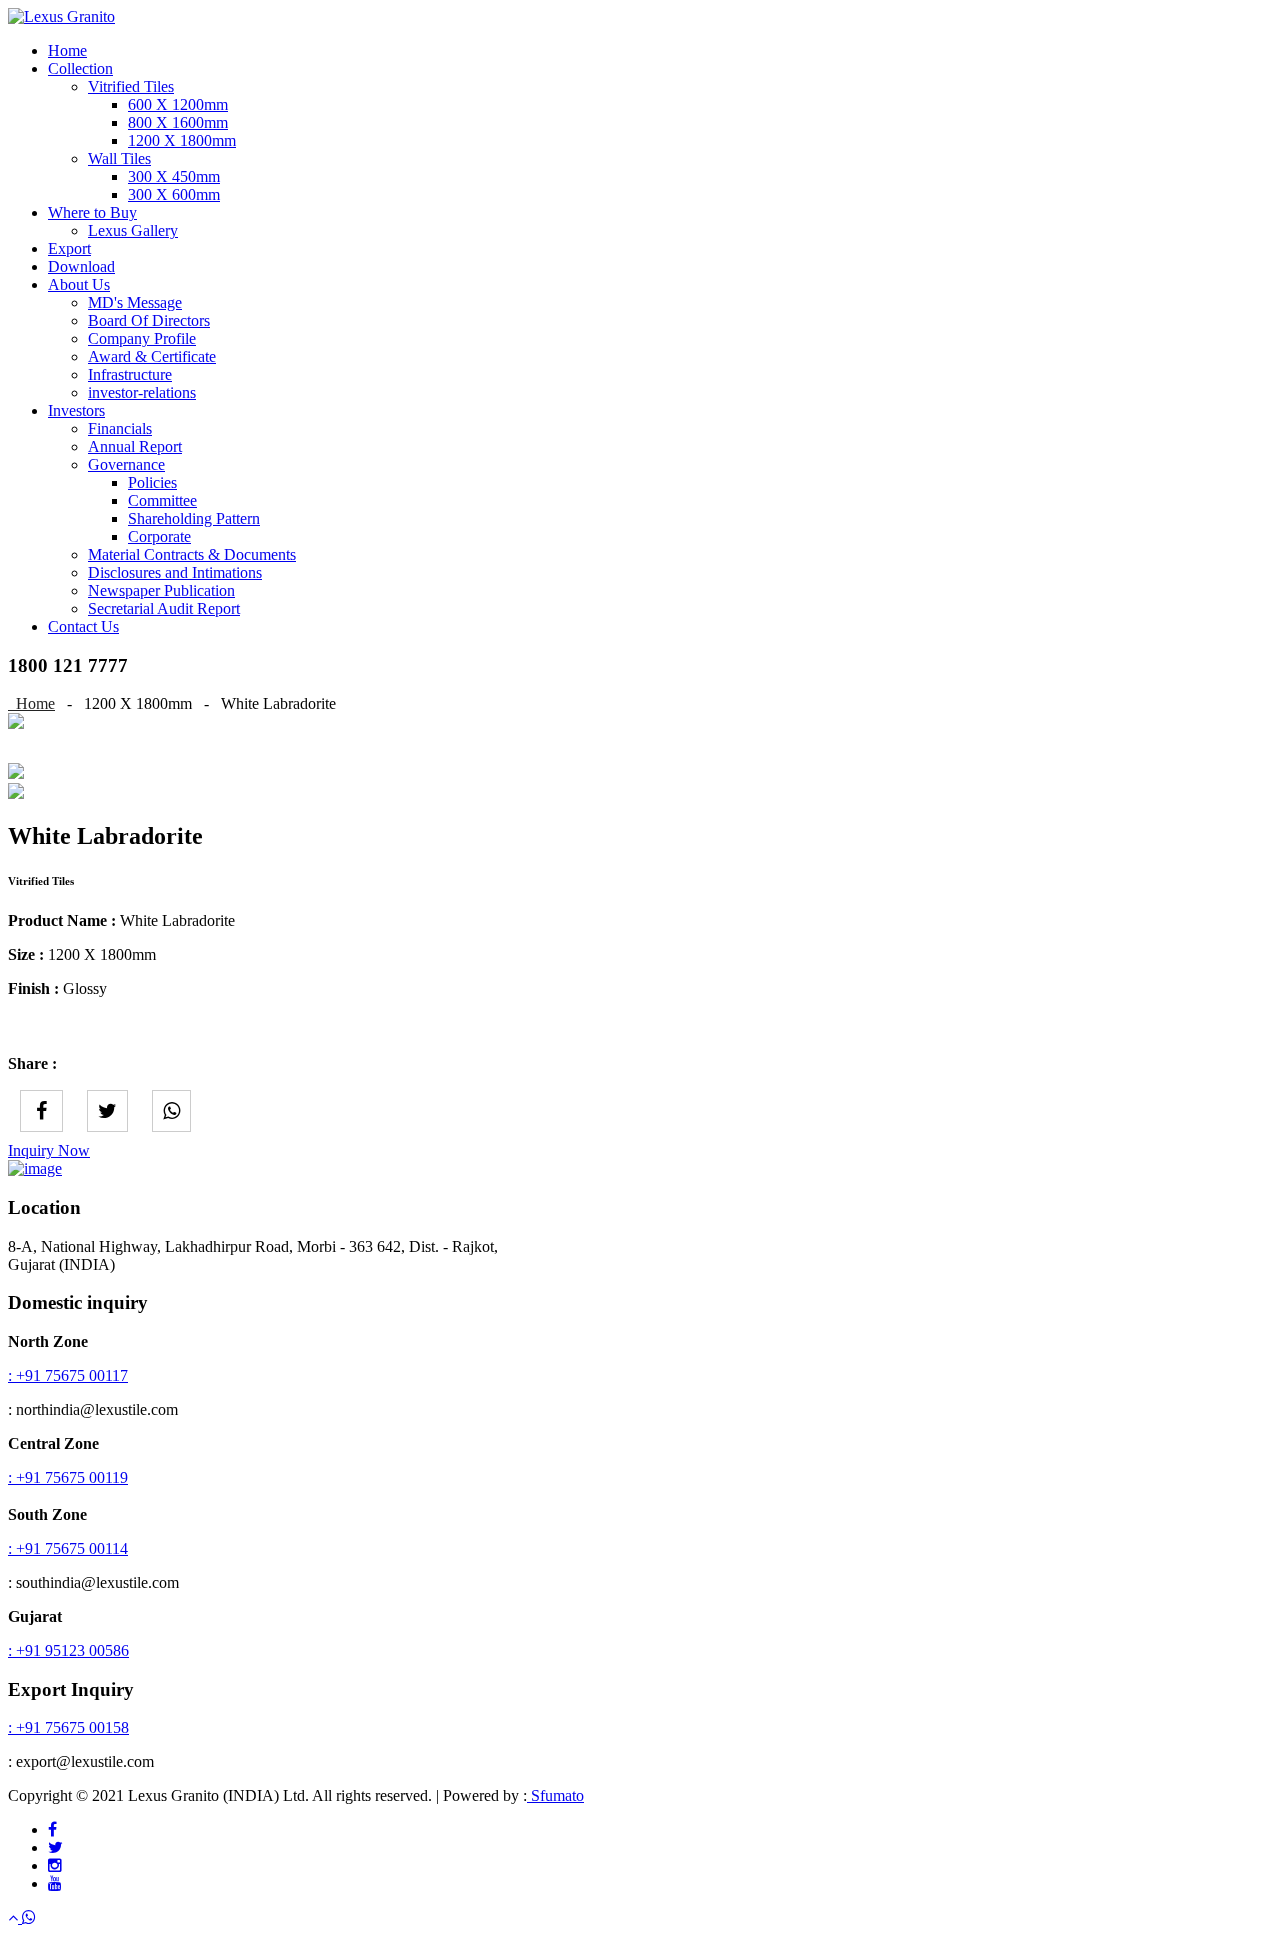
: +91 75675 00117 (68, 1375)
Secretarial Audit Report (164, 608)
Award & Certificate (152, 356)
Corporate (159, 536)
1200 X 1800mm (182, 140)
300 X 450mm (174, 176)
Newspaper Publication (161, 590)
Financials (120, 428)
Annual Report (135, 446)
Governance (126, 464)
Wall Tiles (119, 158)
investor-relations (142, 392)
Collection (80, 68)
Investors (76, 410)
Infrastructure (130, 374)
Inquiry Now (49, 1150)
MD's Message (135, 302)
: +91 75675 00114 (68, 1548)
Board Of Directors (149, 320)
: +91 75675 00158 (68, 1727)
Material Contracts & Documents (192, 554)
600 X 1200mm (178, 104)
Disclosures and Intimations (175, 572)
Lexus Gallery (133, 230)
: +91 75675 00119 (68, 1477)
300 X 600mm (174, 194)
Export (69, 248)
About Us (79, 284)
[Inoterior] (61, 16)
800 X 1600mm (178, 122)
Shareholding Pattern (194, 518)
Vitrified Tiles (131, 86)
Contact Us (83, 626)
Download (81, 266)
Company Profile (142, 338)
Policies (152, 482)
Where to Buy (92, 212)
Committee (162, 500)
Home (67, 50)
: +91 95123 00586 (68, 1650)
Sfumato (555, 1795)
